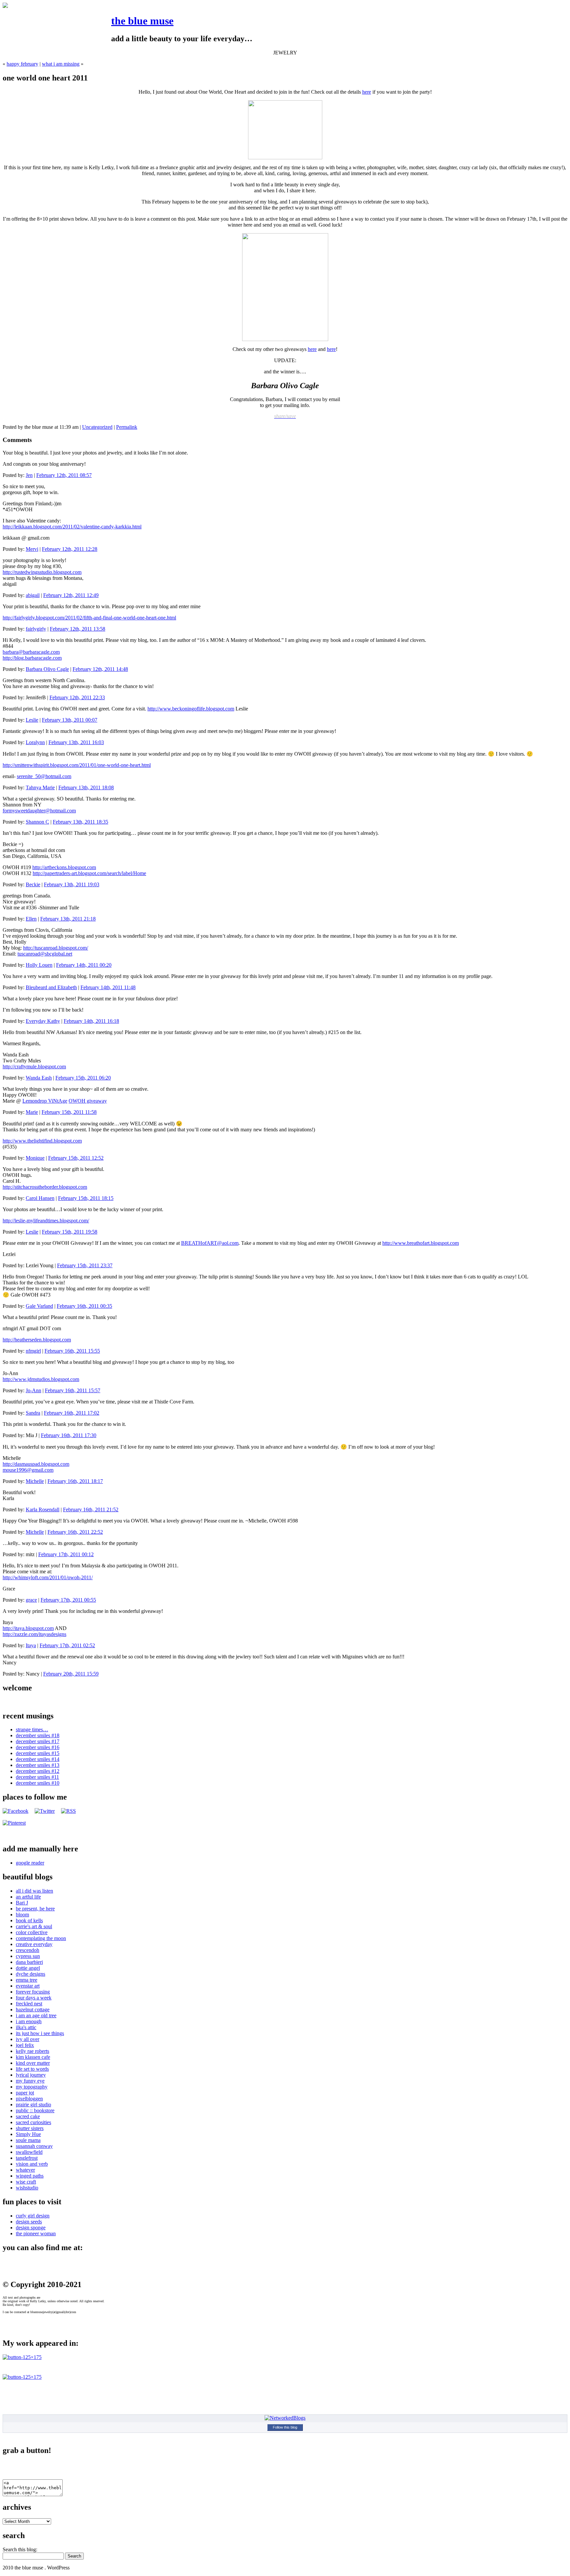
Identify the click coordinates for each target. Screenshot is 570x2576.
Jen (29, 475)
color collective (32, 1932)
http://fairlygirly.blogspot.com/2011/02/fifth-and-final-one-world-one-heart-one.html (89, 618)
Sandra (33, 1413)
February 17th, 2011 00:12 (66, 1554)
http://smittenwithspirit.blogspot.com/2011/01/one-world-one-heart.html (77, 765)
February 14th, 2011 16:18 (91, 1021)
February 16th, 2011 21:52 (91, 1509)
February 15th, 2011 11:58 (69, 1112)
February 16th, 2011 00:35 (84, 1306)
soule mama (28, 2140)
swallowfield (29, 2152)
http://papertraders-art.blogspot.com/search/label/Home (89, 873)
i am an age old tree (36, 2015)
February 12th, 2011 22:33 (77, 697)
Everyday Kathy (43, 1021)
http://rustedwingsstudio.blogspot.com (42, 572)
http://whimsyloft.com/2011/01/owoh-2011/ (48, 1577)
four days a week (34, 1998)
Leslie (32, 720)
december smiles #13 (38, 1765)
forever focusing (33, 1992)
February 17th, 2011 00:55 (68, 1600)
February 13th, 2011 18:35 (80, 822)
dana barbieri (29, 1962)
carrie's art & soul (34, 1926)
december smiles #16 (38, 1747)
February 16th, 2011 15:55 (72, 1351)
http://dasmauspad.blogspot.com (36, 1464)
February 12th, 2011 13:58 (78, 629)
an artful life (28, 1897)
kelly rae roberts (32, 2051)
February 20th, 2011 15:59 (71, 1674)
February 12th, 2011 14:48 (100, 669)
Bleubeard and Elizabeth (51, 987)
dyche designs (31, 1974)
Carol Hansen (40, 1198)
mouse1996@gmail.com (28, 1470)
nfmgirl (33, 1351)
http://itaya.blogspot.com (28, 1628)
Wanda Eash (39, 1078)
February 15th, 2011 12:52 (76, 1158)
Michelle (35, 1481)
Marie (32, 1112)
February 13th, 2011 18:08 (86, 787)
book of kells (29, 1920)
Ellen (31, 919)
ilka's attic (26, 2027)
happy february (22, 64)
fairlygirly (36, 629)
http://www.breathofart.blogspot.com (421, 1243)
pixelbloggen (29, 2099)
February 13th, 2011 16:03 (76, 742)
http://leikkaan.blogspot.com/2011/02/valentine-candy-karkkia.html (72, 527)
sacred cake (28, 2116)
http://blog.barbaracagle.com (32, 658)
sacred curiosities (33, 2122)
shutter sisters (30, 2128)
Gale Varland (39, 1306)
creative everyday (34, 1944)
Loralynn (35, 742)
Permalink (127, 427)
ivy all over (28, 2039)
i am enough (29, 2021)
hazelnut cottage (33, 2010)
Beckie (33, 884)
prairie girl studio (33, 2105)
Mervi (32, 549)
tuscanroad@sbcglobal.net (45, 954)
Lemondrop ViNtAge (45, 1101)
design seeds (29, 2222)
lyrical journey (31, 2075)
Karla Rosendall (43, 1509)
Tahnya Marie (40, 787)
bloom (22, 1915)
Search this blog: (20, 2549)
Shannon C (37, 822)
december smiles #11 (37, 1777)
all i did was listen (34, 1891)
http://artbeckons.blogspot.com (64, 867)
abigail (33, 595)
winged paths (30, 2176)
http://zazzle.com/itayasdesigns (34, 1634)
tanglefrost (27, 2158)
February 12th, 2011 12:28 (70, 549)
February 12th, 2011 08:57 (64, 475)
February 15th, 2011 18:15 (86, 1198)
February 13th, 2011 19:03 (72, 884)
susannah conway (34, 2146)
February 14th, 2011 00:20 (84, 965)
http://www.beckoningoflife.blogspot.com (191, 709)
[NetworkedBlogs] (285, 2418)
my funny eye (30, 2081)
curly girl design (33, 2216)
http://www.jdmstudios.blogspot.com (41, 1379)
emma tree (27, 1980)
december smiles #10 (38, 1783)
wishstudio (27, 2188)
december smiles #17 (38, 1741)
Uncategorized (97, 427)
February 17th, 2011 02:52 (67, 1645)
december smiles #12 (38, 1771)
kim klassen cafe (33, 2057)
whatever (25, 2170)
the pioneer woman (36, 2233)
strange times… (32, 1729)
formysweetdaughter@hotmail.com (39, 811)
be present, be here (35, 1909)
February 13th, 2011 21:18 (68, 919)
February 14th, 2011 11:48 (108, 987)
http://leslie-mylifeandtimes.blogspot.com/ (46, 1221)
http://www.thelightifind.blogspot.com (42, 1141)
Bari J (22, 1903)
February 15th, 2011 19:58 (70, 1232)
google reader (30, 1863)
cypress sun (28, 1956)
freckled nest (29, 2004)
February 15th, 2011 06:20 (83, 1078)
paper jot (25, 2093)
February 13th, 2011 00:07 (70, 720)
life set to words (32, 2069)
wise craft (26, 2182)
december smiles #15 (38, 1753)
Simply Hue (28, 2134)
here (367, 92)
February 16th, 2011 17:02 (72, 1413)
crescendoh (28, 1950)
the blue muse (142, 21)
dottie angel (28, 1968)
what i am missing (61, 64)
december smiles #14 (38, 1759)
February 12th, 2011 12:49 (71, 595)
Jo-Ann (33, 1390)
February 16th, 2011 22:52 (75, 1532)
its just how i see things (40, 2033)
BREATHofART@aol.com (210, 1243)
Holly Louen (39, 965)
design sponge (31, 2228)
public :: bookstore (35, 2110)
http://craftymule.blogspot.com (34, 1067)
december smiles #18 (38, 1735)
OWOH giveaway (88, 1101)
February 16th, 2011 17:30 (69, 1435)
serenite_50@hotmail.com (44, 776)
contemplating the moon (41, 1938)
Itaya (31, 1645)
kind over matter (33, 2063)
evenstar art (28, 1986)
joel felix (25, 2045)
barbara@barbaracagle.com (31, 652)
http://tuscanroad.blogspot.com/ (56, 948)
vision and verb (32, 2164)
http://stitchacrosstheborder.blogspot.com (45, 1187)
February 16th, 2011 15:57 (73, 1390)
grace (31, 1600)
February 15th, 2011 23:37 (85, 1265)
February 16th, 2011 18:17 (75, 1481)
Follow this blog (285, 2427)
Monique (35, 1158)
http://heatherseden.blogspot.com (37, 1340)
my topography (32, 2087)
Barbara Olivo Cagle (47, 669)
